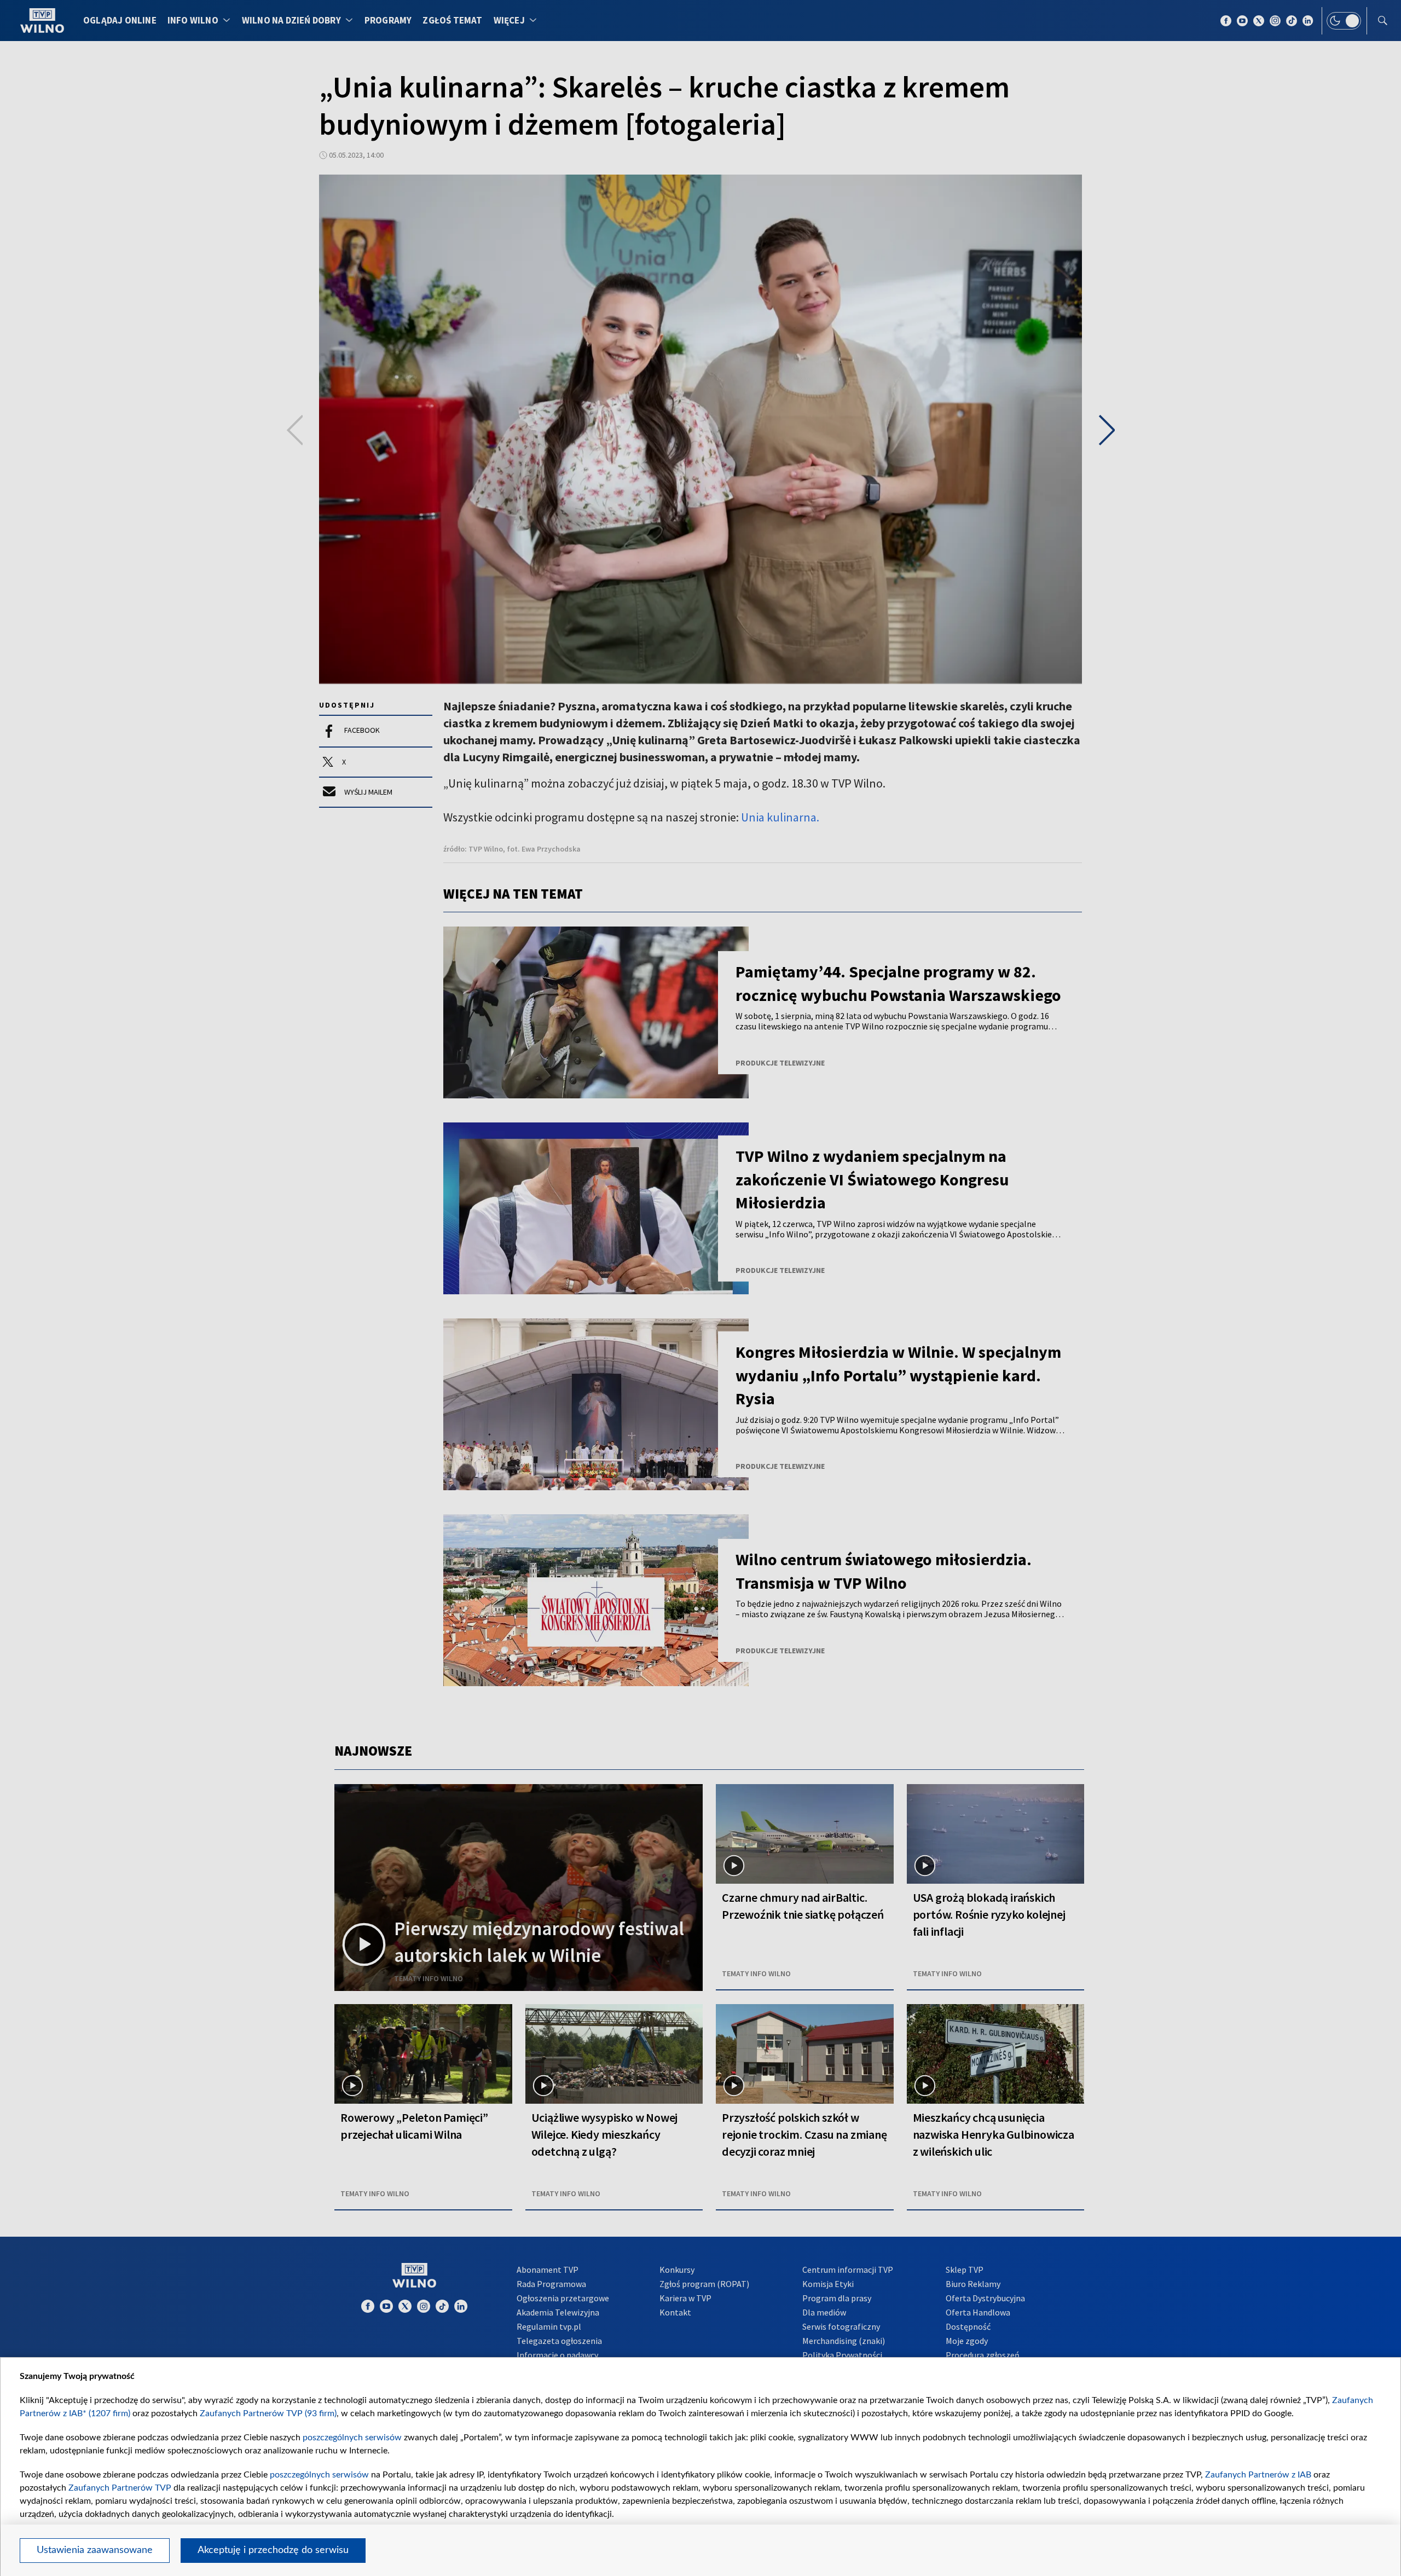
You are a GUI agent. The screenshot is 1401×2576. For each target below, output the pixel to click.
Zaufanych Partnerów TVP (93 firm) (268, 2413)
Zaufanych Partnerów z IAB (1258, 2475)
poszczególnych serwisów (352, 2438)
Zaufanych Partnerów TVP (120, 2488)
